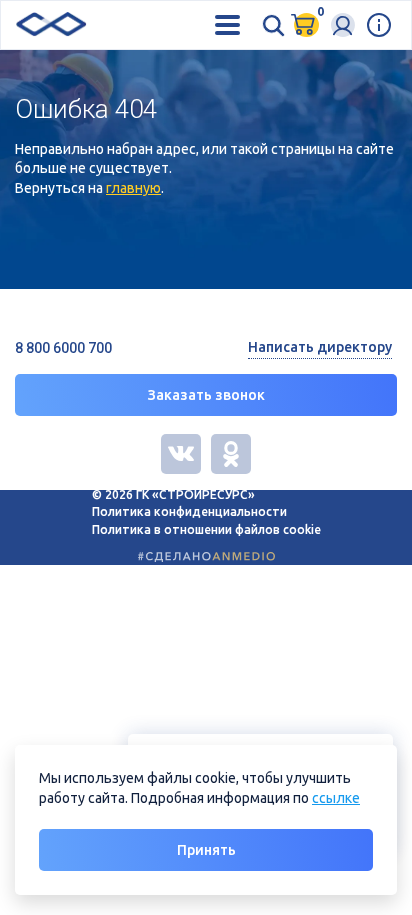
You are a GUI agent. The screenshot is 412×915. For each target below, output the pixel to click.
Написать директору (320, 347)
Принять (206, 850)
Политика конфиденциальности (189, 511)
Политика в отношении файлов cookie (206, 529)
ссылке (336, 798)
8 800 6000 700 (63, 348)
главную (133, 188)
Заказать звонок (206, 395)
